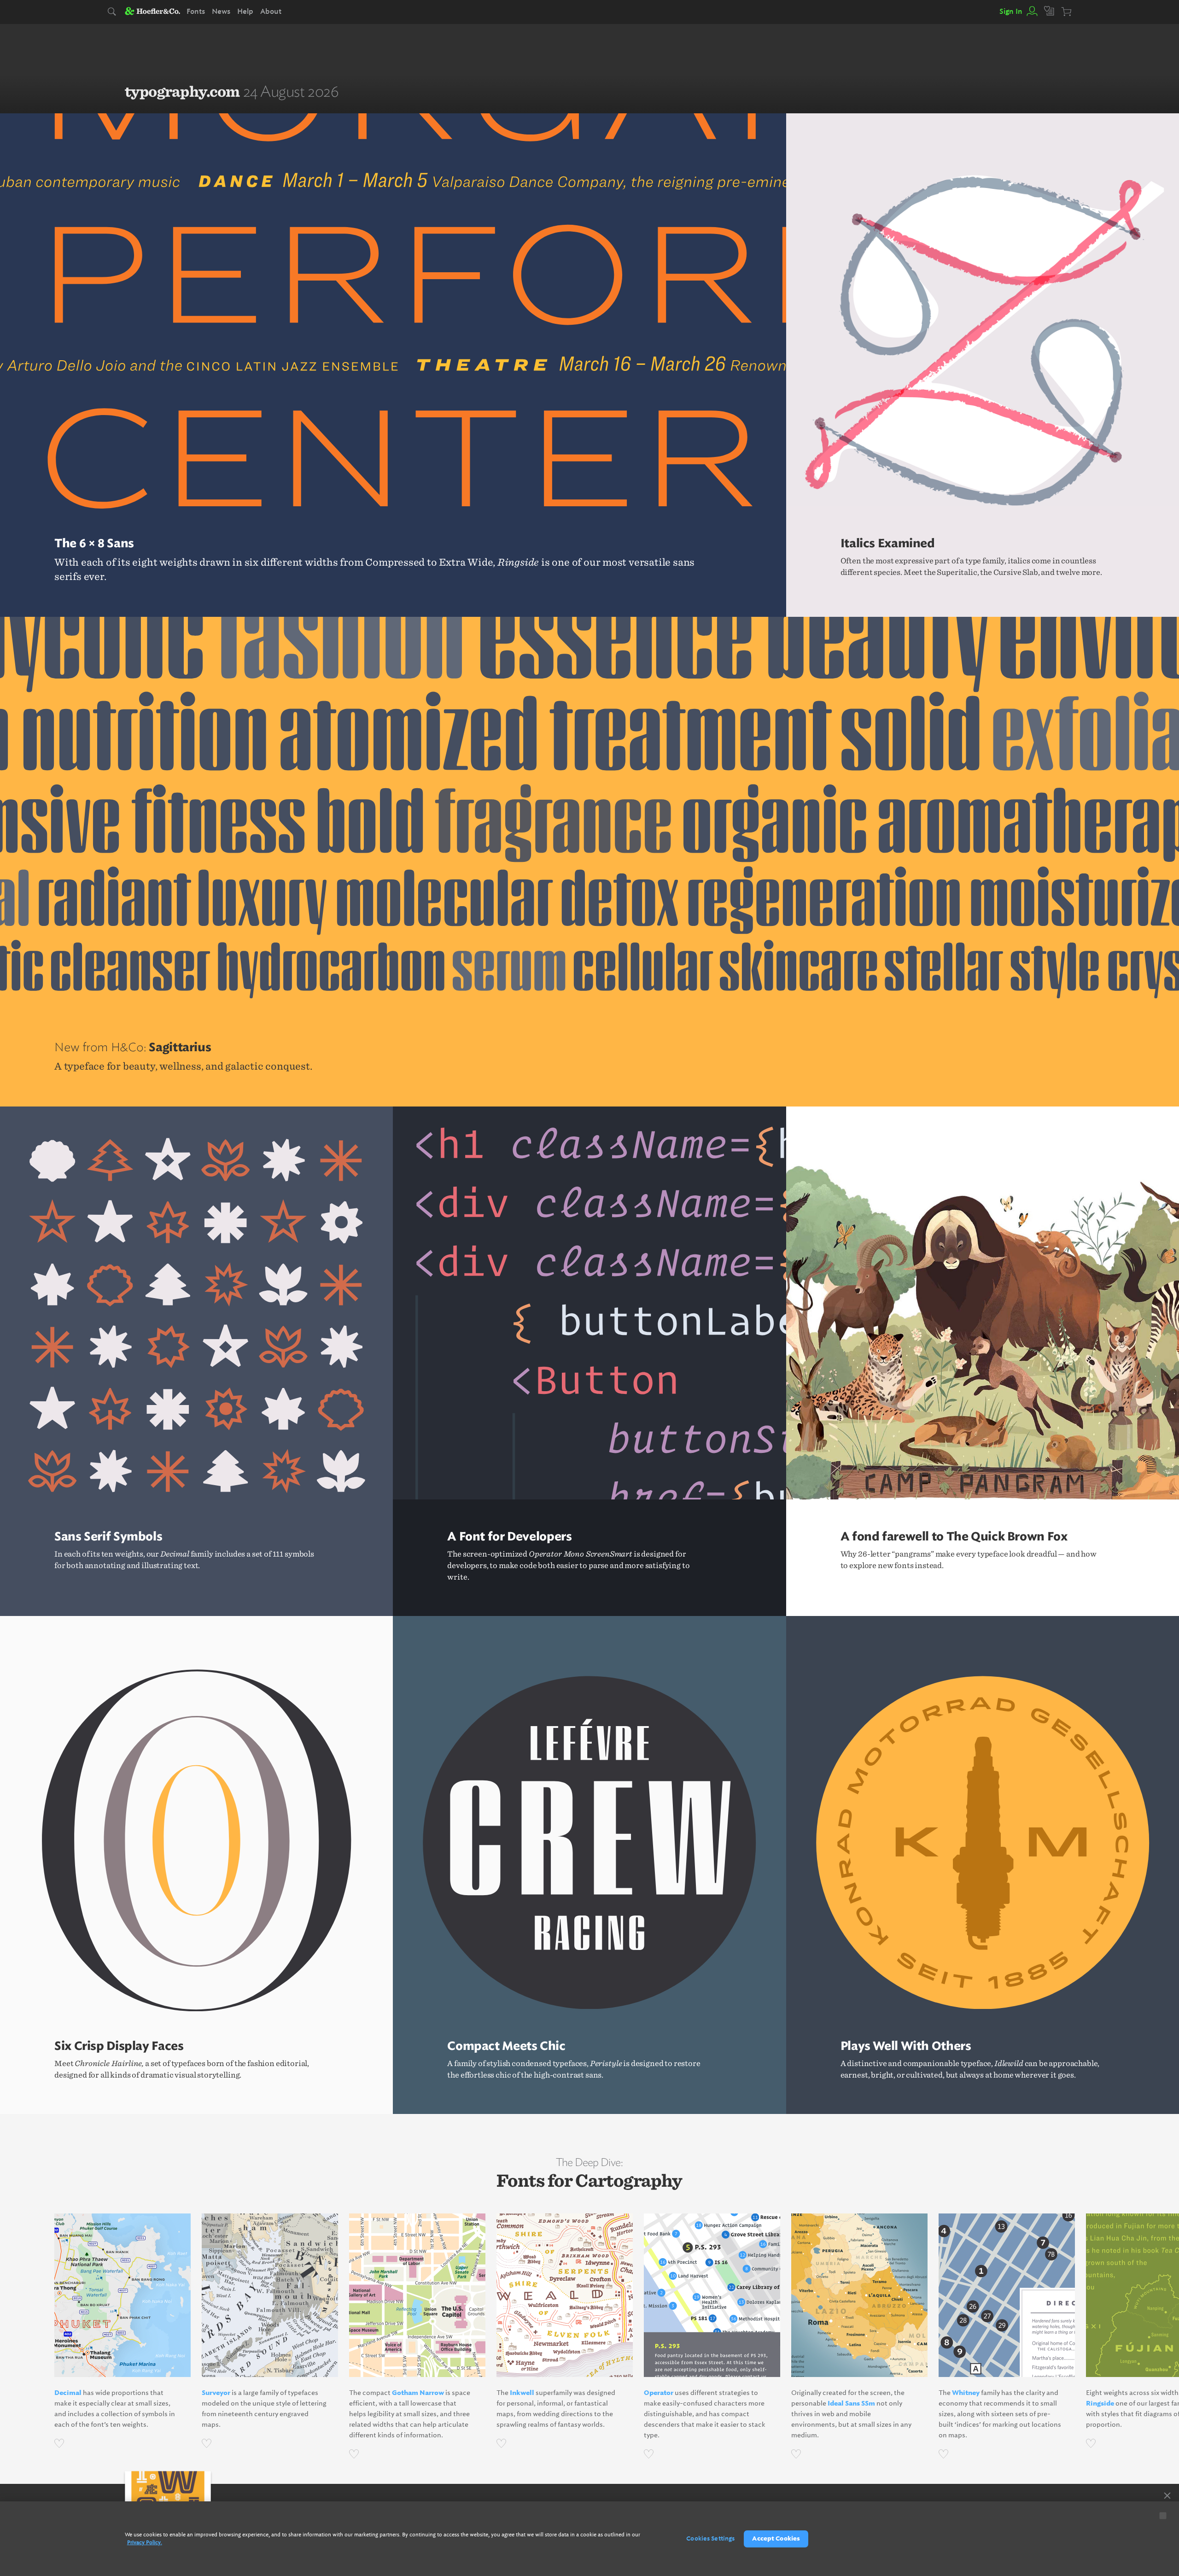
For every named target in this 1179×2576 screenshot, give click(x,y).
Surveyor (216, 2393)
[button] (1032, 12)
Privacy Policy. (145, 2543)
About (271, 12)
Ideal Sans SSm (851, 2403)
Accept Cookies (776, 2539)
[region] (589, 2539)
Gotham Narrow (418, 2393)
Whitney (966, 2393)
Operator (659, 2393)
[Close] (1163, 2516)
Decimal (68, 2393)
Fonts (196, 12)
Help (245, 12)
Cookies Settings (710, 2539)
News (221, 12)
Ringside (1100, 2403)
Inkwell (522, 2393)
